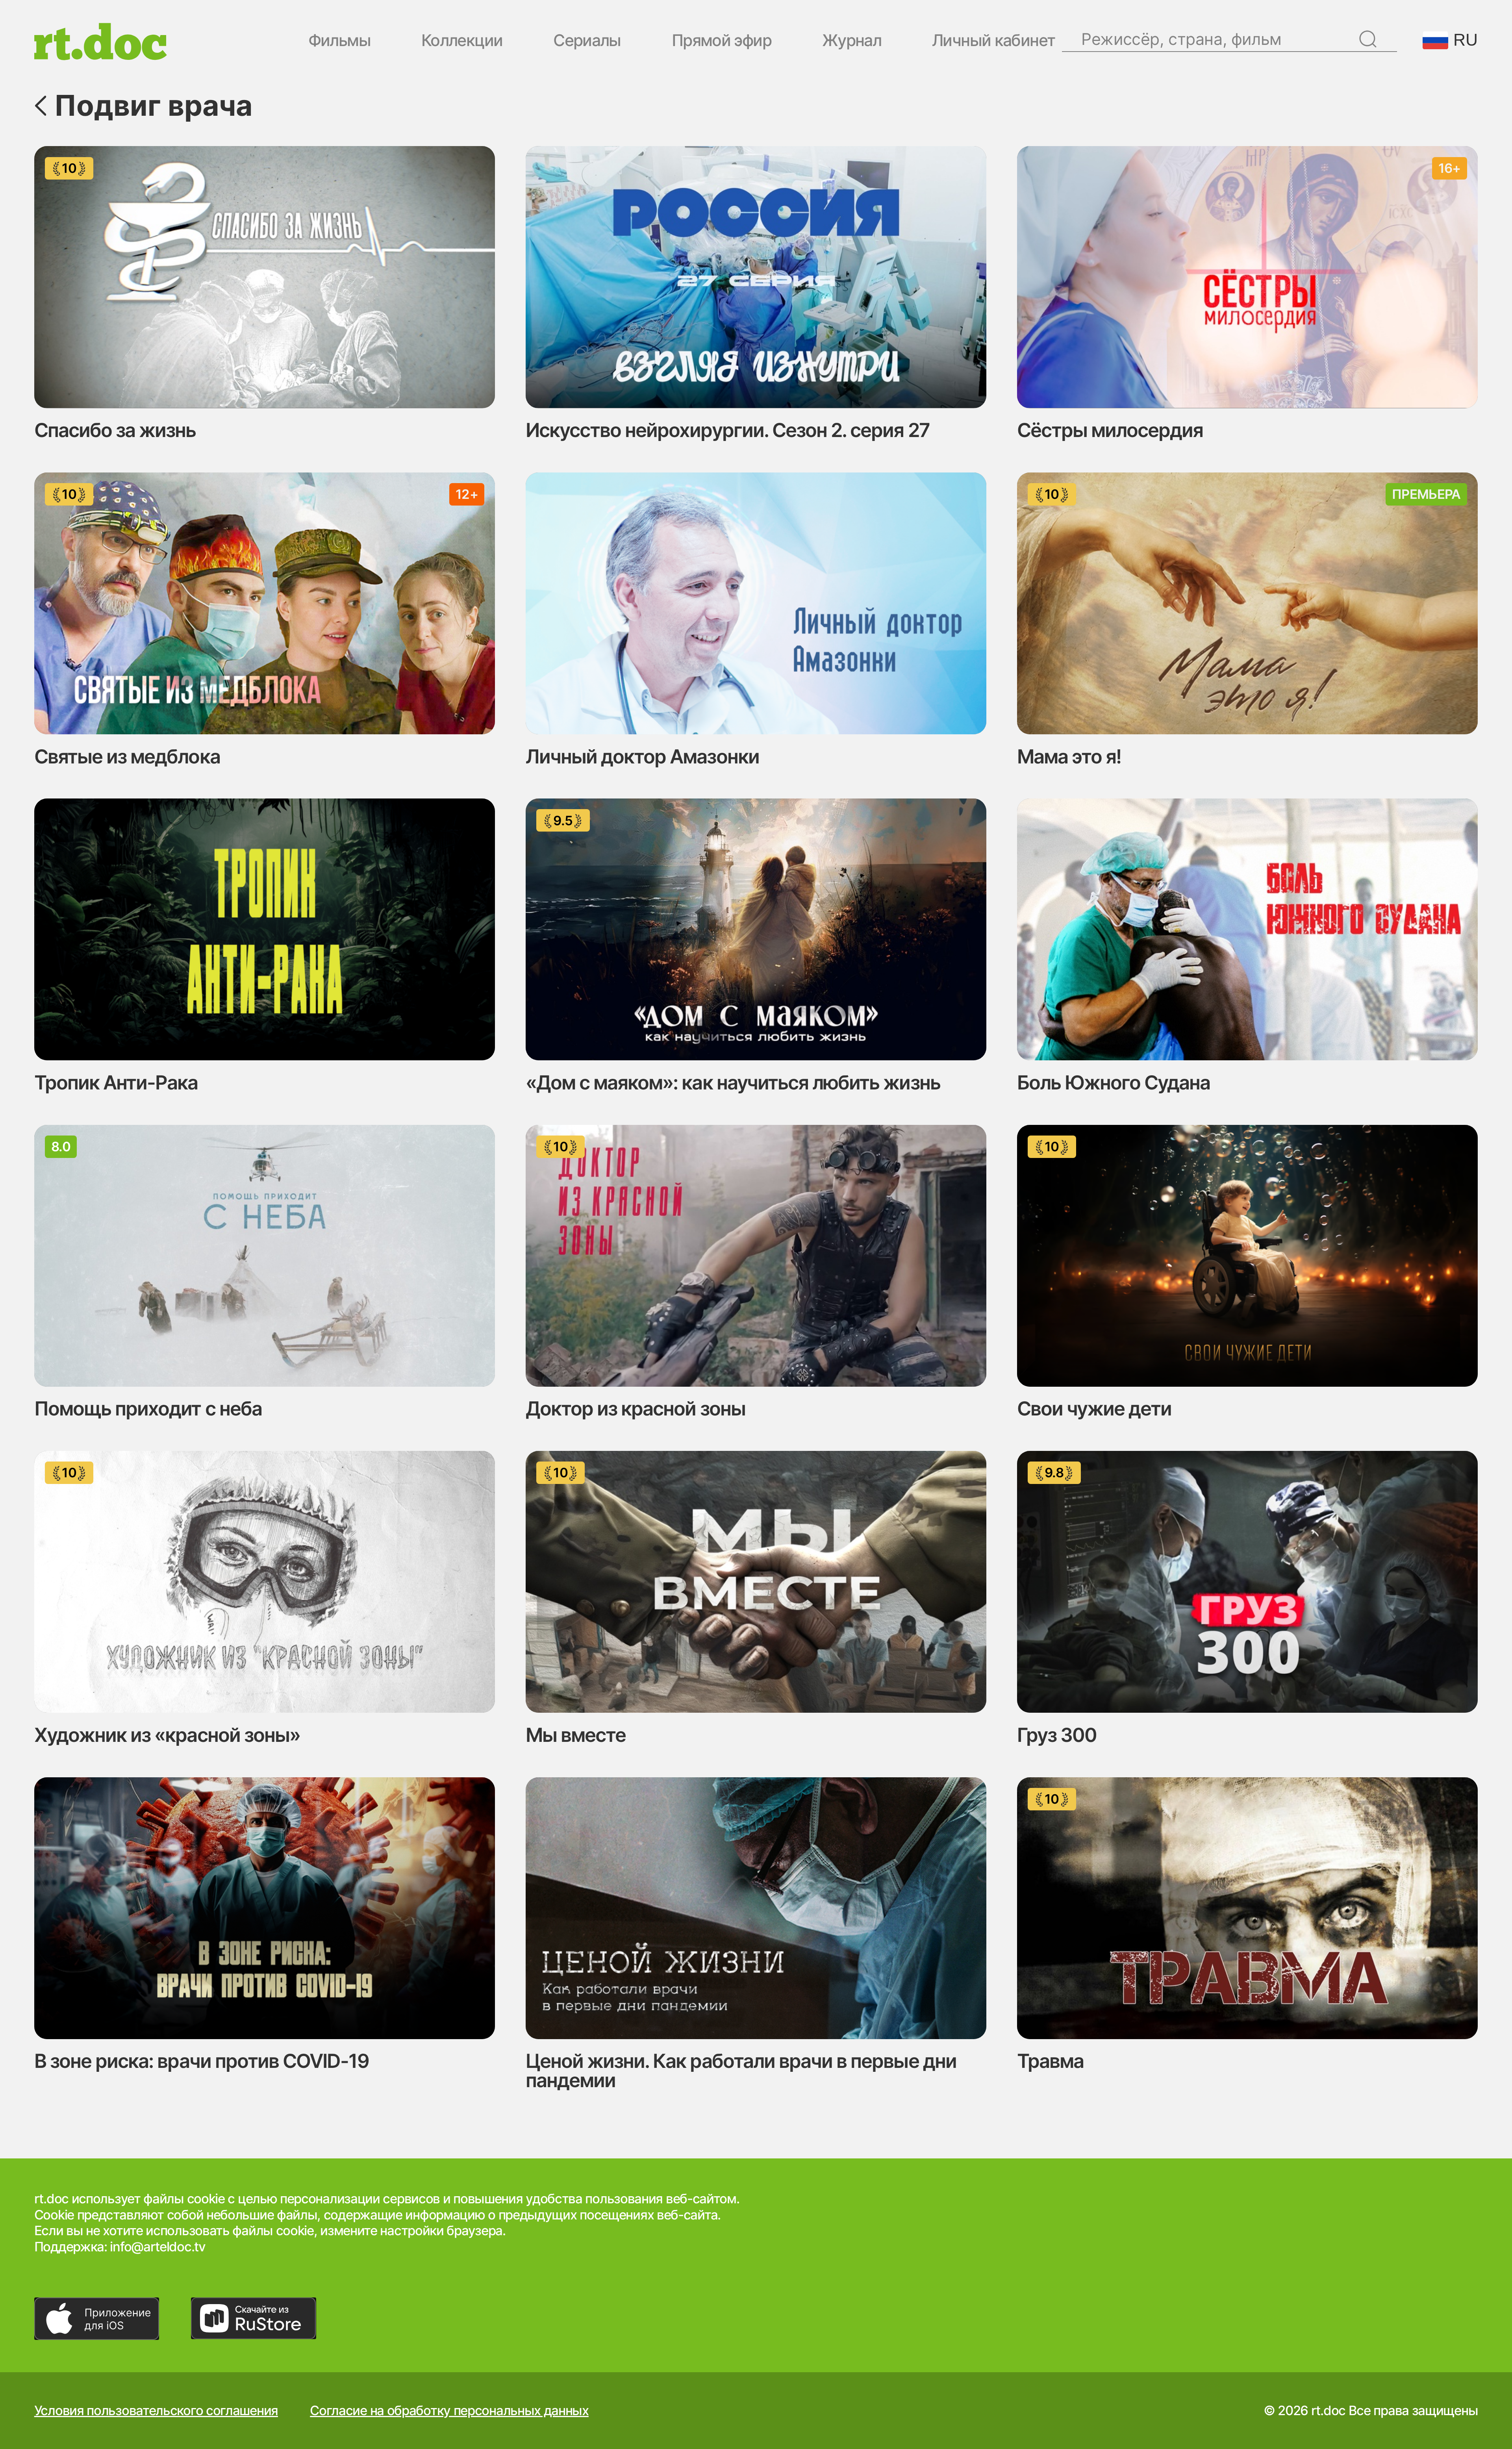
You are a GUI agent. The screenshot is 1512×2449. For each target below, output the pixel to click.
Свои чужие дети (1094, 1409)
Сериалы (587, 41)
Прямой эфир (722, 41)
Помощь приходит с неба (148, 1409)
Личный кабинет (993, 41)
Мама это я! (1069, 757)
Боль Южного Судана (1114, 1083)
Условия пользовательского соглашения (156, 2411)
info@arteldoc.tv (157, 2247)
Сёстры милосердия (1110, 430)
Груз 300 (1057, 1735)
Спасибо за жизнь (115, 430)
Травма (1050, 2061)
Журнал (852, 41)
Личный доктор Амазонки (642, 757)
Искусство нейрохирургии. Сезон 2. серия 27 (728, 430)
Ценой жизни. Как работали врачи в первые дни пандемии (741, 2071)
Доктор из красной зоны (636, 1409)
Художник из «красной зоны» (167, 1735)
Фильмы (339, 41)
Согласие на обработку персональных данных (449, 2411)
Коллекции (462, 41)
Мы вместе (576, 1735)
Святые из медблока (127, 757)
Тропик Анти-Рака (116, 1083)
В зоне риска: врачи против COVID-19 (202, 2061)
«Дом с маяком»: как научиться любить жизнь (733, 1083)
